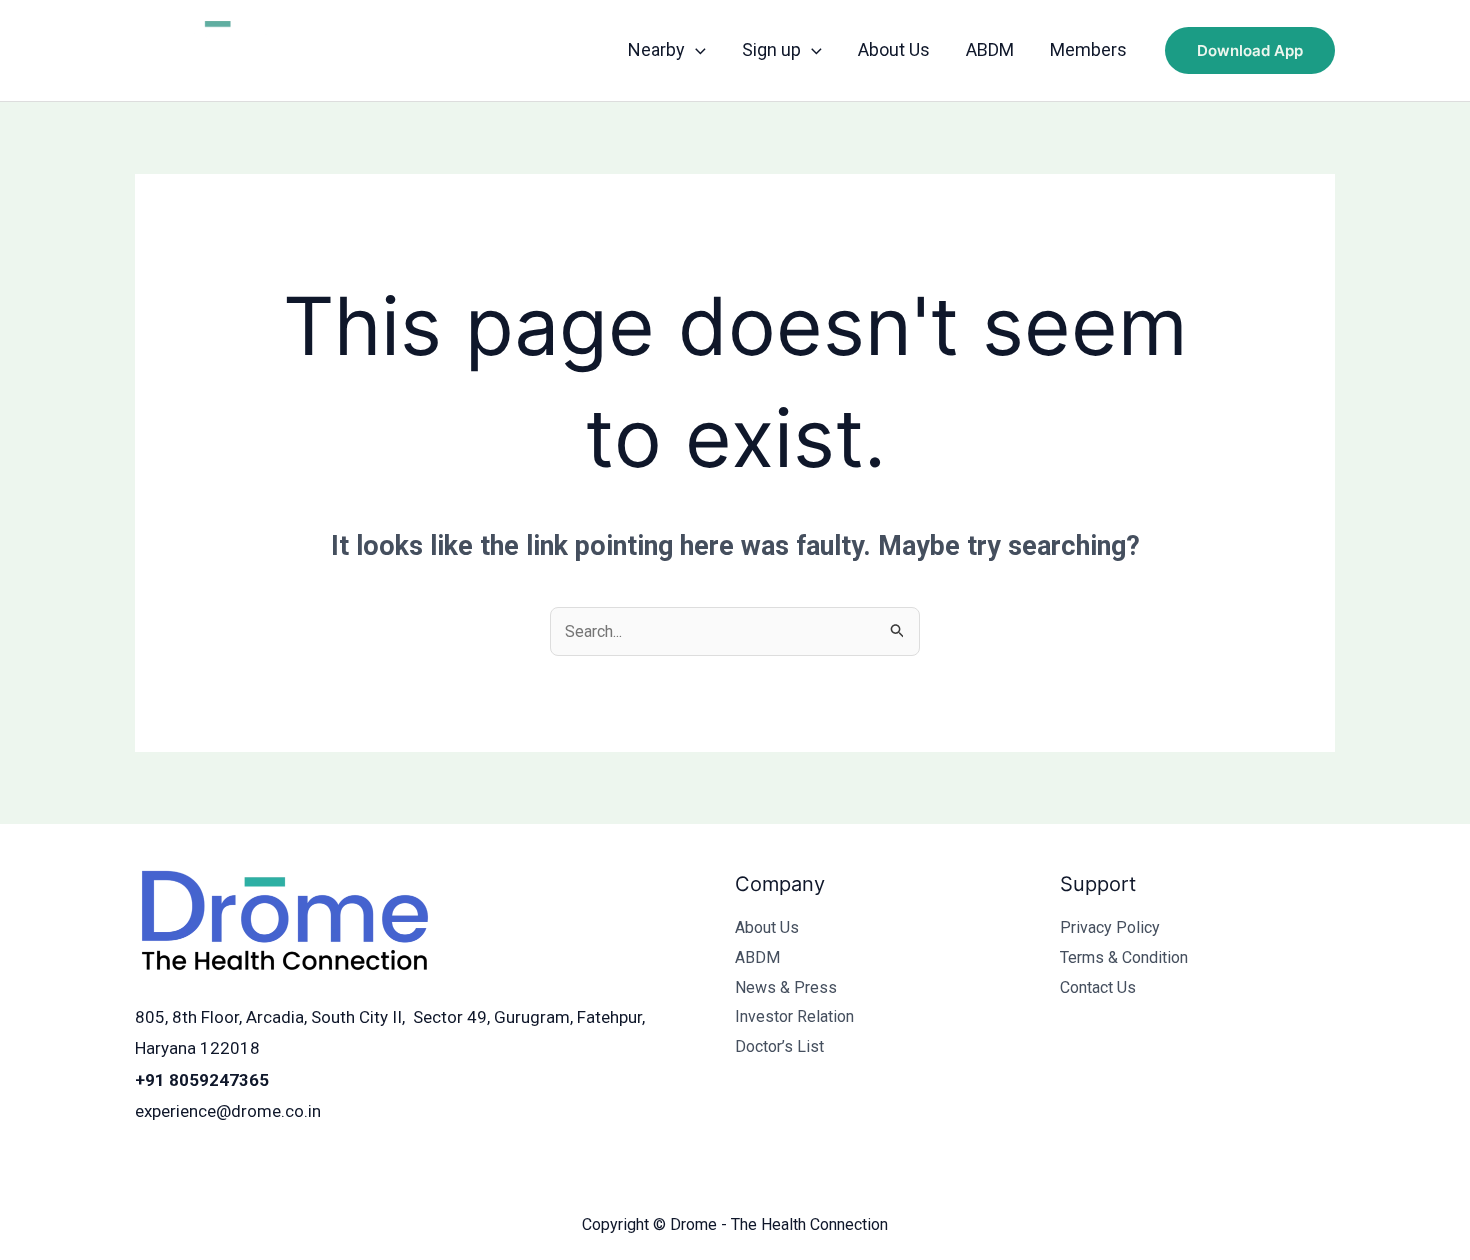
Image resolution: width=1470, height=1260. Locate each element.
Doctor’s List (779, 1046)
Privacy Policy (1110, 927)
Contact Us (1098, 987)
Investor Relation (794, 1016)
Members (1088, 49)
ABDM (990, 49)
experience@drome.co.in (228, 1111)
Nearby (656, 49)
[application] (695, 50)
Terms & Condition (1124, 957)
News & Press (786, 987)
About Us (894, 49)
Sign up (771, 49)
